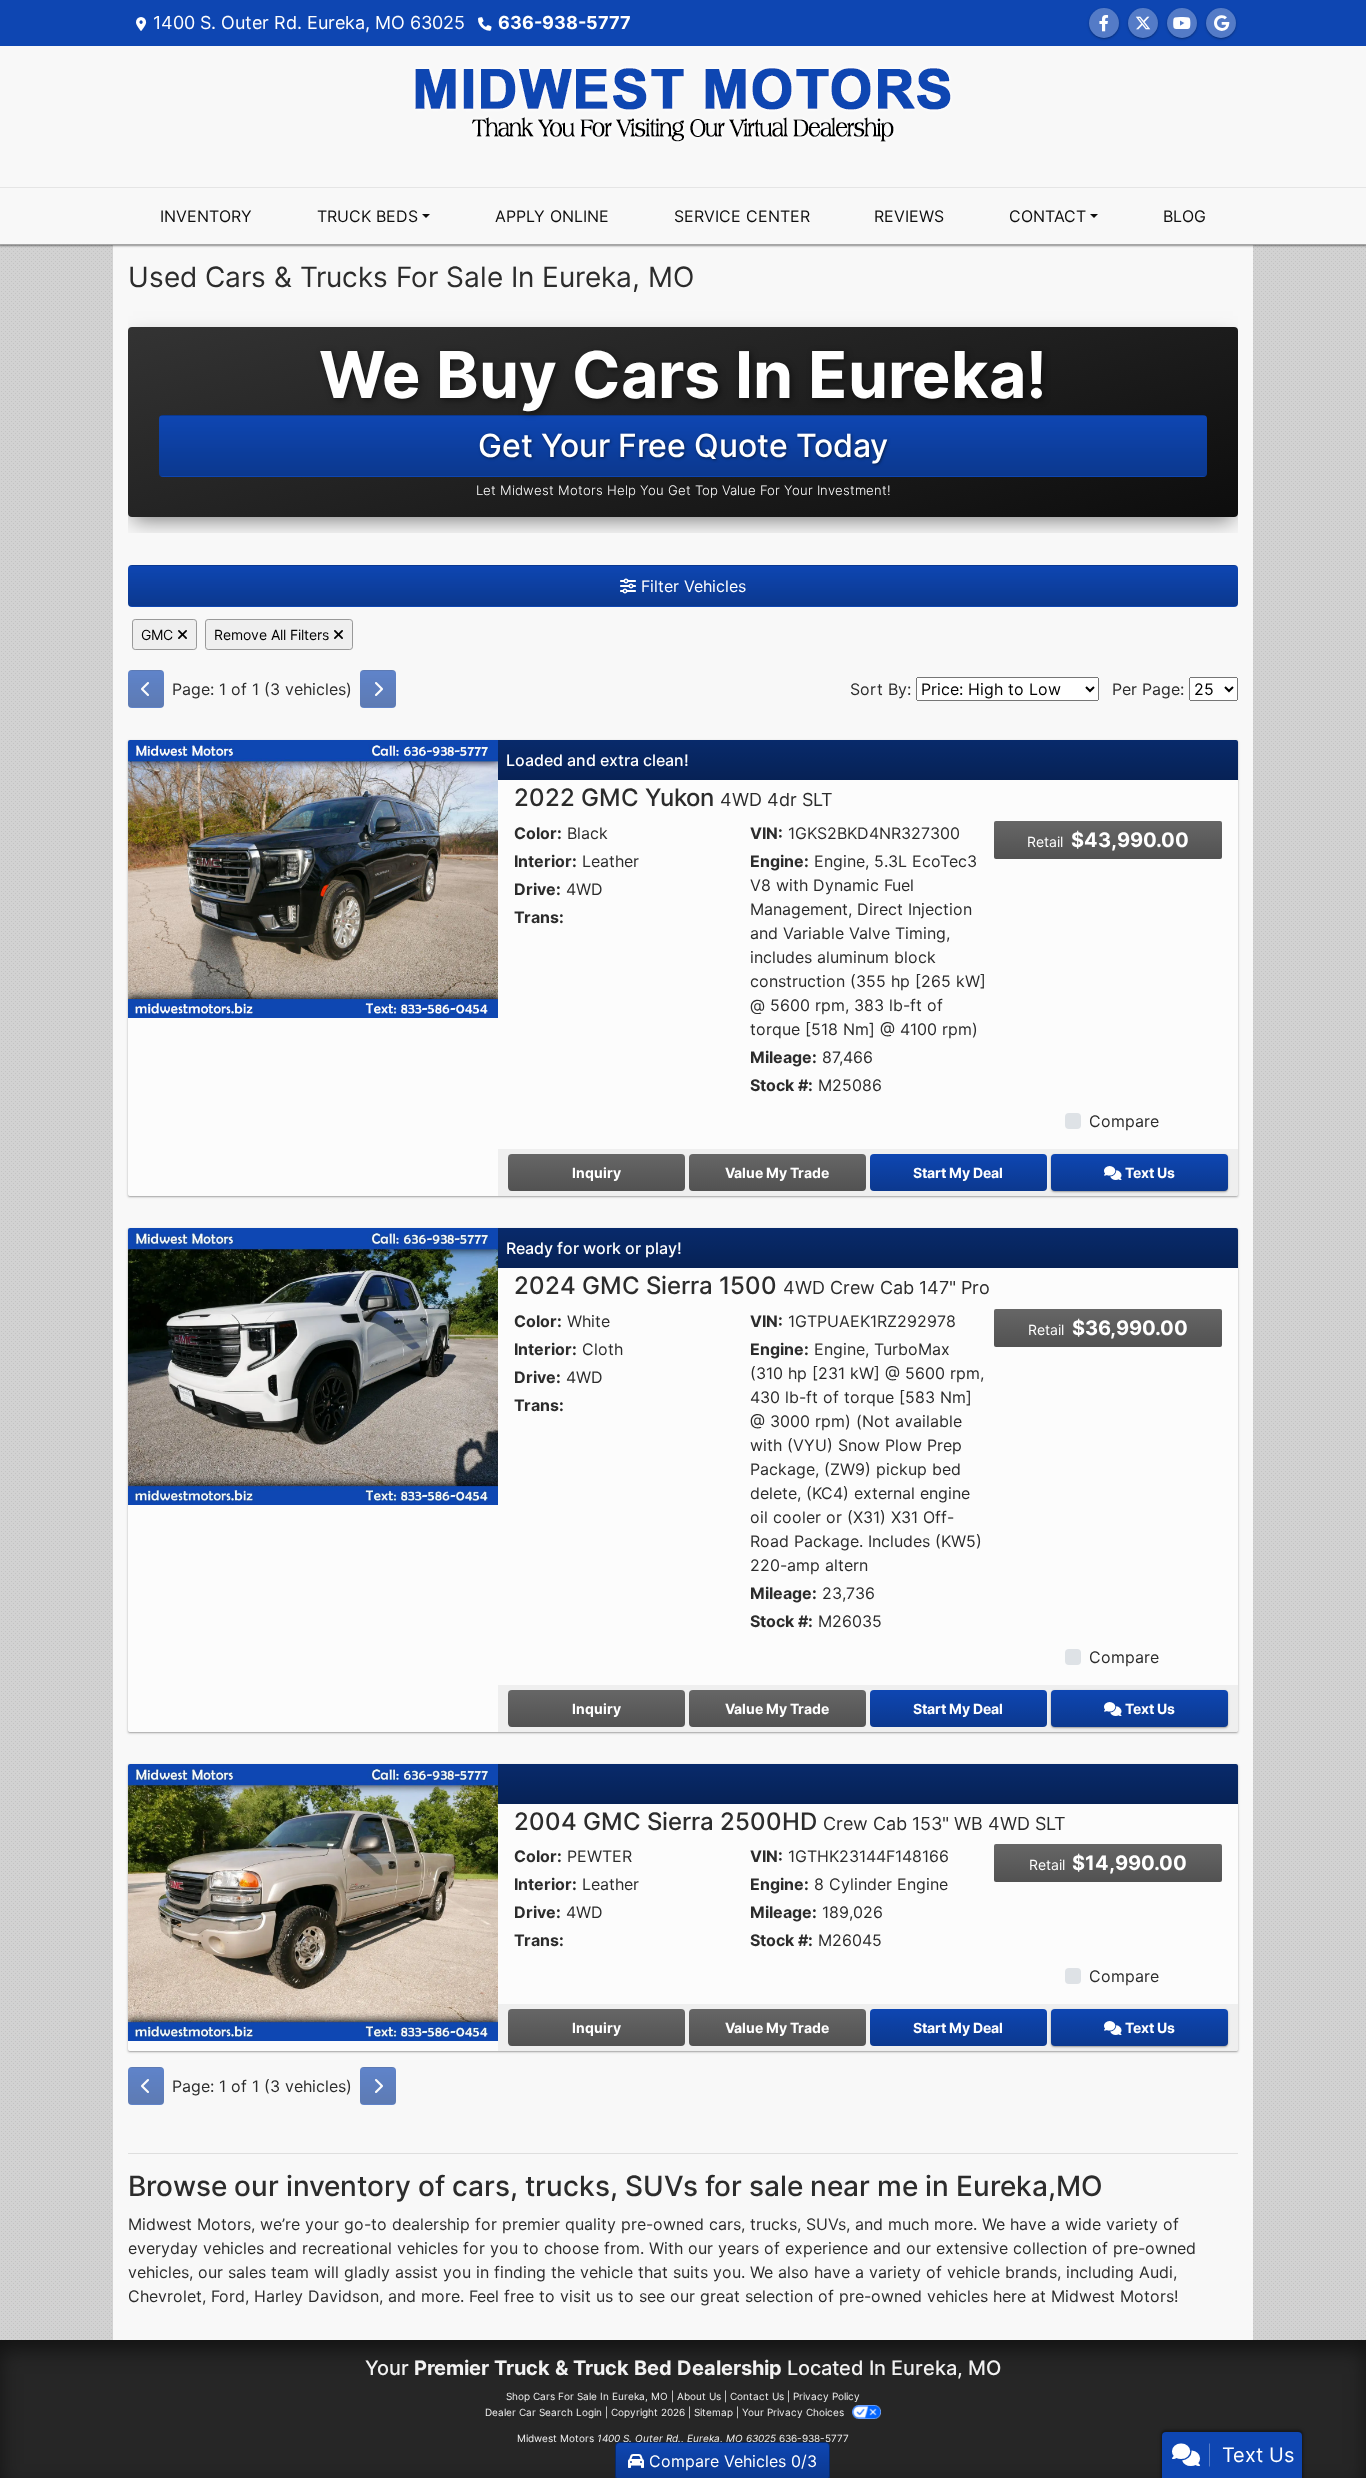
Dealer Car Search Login (543, 2412)
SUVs (826, 2224)
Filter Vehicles (691, 586)
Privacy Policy (826, 2396)
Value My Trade (777, 1172)
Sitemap (713, 2412)
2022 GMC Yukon (673, 797)
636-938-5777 (564, 22)
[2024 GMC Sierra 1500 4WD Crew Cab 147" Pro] (313, 1365)
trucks (773, 2224)
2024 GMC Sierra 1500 (752, 1285)
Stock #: (781, 1085)
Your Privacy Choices (794, 2412)
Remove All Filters (273, 634)
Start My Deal (958, 1172)
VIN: (766, 833)
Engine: (779, 861)
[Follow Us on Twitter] (1143, 23)
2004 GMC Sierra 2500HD (790, 1821)
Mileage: (783, 1057)
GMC (159, 634)
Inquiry (596, 1172)
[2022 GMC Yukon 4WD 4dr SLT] (313, 877)
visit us (586, 2296)
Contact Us (757, 2396)
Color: (538, 833)
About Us (699, 2396)
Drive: (537, 889)
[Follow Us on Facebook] (1104, 23)
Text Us (1148, 1172)
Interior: (545, 861)
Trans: (539, 917)
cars (725, 2224)
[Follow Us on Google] (1221, 23)
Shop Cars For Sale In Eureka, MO (587, 2396)
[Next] (378, 689)
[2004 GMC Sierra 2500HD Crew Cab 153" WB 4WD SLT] (313, 1901)
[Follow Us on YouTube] (1182, 23)
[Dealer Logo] (683, 103)
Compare (1124, 1121)
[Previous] (146, 689)
